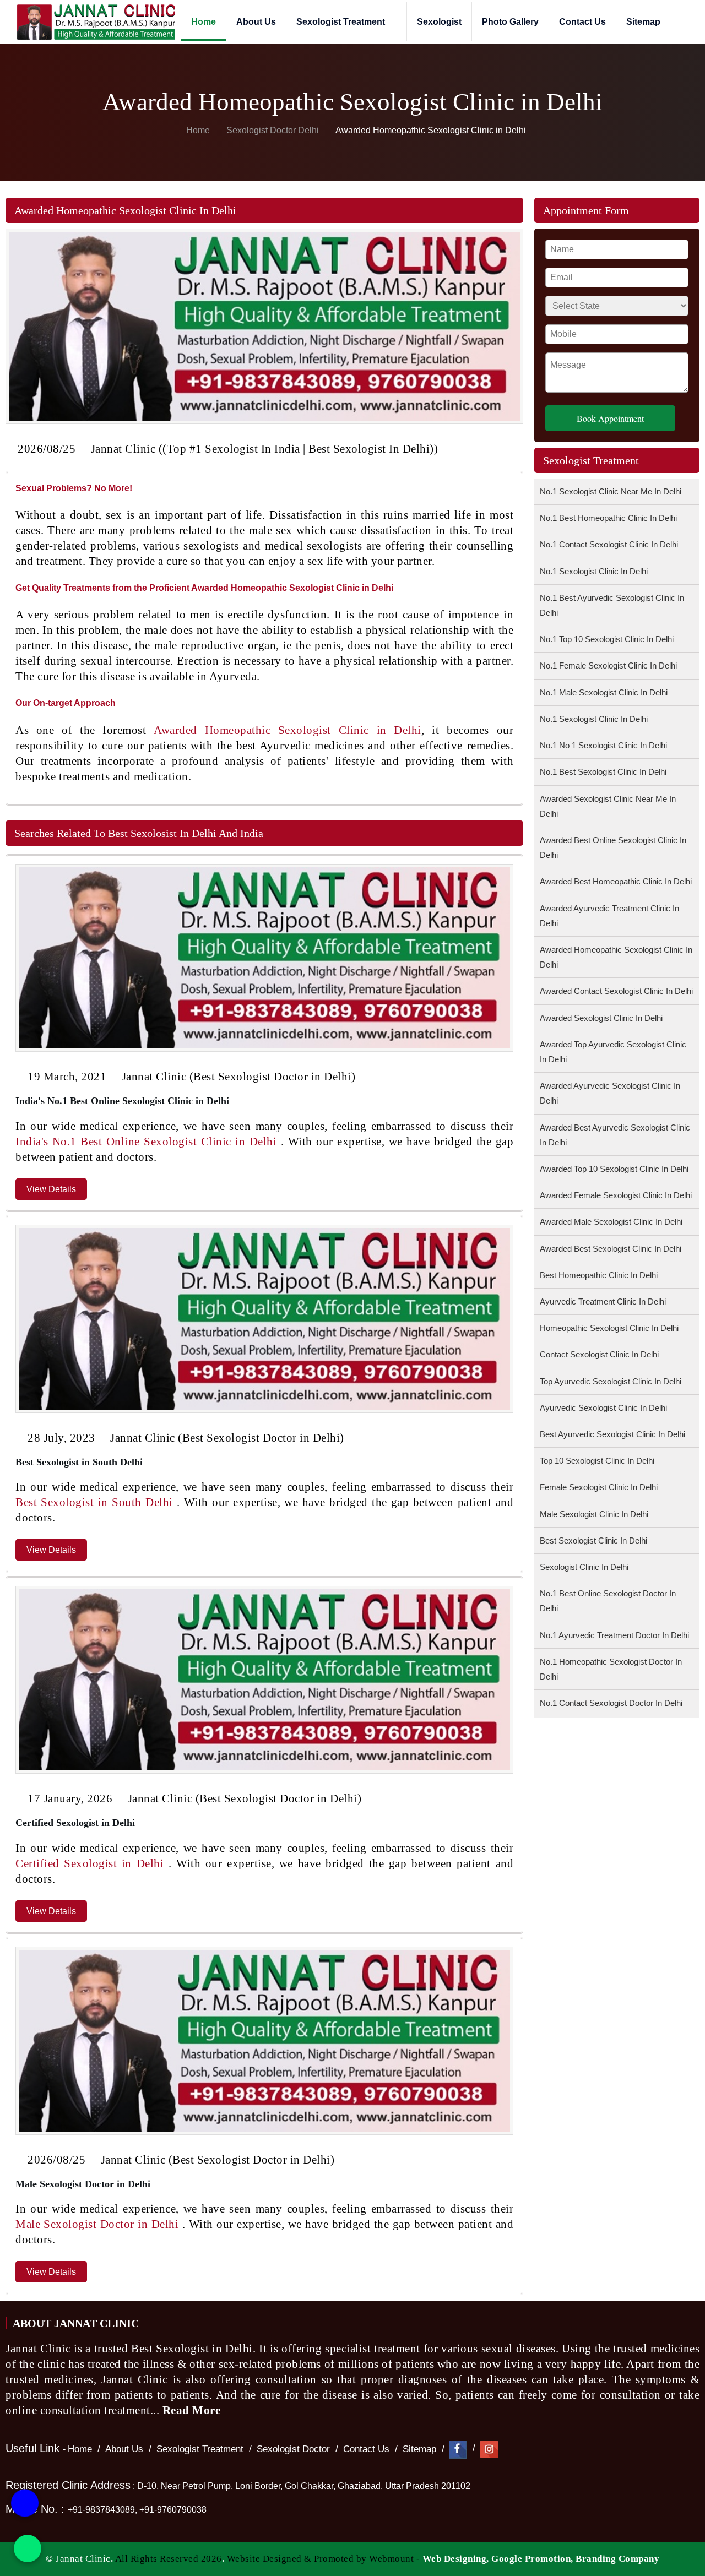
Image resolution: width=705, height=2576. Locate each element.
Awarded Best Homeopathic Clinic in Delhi (616, 881)
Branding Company (617, 2559)
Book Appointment (610, 418)
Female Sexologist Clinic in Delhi (599, 1487)
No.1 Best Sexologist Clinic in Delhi (603, 772)
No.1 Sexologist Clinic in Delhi (594, 571)
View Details (51, 1189)
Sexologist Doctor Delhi (273, 130)
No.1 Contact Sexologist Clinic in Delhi (609, 544)
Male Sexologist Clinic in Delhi (594, 1514)
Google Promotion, (532, 2559)
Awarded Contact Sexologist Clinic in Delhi (616, 991)
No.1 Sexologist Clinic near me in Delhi (611, 491)
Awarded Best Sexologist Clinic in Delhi (611, 1249)
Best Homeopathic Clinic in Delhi (599, 1275)
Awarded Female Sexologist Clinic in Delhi (616, 1195)
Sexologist (439, 22)
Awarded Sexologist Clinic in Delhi (601, 1018)
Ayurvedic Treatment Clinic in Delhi (603, 1301)
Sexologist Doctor (293, 2449)
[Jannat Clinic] (96, 22)
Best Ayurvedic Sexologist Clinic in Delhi (612, 1434)
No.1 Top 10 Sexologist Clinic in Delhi (607, 639)
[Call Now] (25, 2506)
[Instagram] (489, 2449)
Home (204, 22)
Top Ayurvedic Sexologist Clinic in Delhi (611, 1381)
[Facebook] (458, 2449)
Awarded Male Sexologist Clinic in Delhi (611, 1222)
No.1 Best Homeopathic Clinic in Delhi (608, 518)
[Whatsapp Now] (28, 2548)
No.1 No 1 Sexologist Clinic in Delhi (603, 745)
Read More (193, 2410)
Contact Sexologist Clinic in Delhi (599, 1354)
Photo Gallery (510, 22)
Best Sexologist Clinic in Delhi (593, 1540)
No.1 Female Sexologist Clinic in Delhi (608, 665)
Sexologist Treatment (342, 22)
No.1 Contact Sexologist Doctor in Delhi (611, 1703)
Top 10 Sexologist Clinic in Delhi (597, 1461)
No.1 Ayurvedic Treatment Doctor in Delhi (614, 1635)
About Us (256, 22)
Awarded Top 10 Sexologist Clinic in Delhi (614, 1169)
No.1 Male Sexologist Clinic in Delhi (604, 692)
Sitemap (643, 22)
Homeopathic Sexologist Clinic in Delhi (609, 1328)
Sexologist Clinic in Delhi (584, 1567)
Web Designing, (456, 2559)
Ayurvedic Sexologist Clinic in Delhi (603, 1408)
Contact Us (582, 22)
